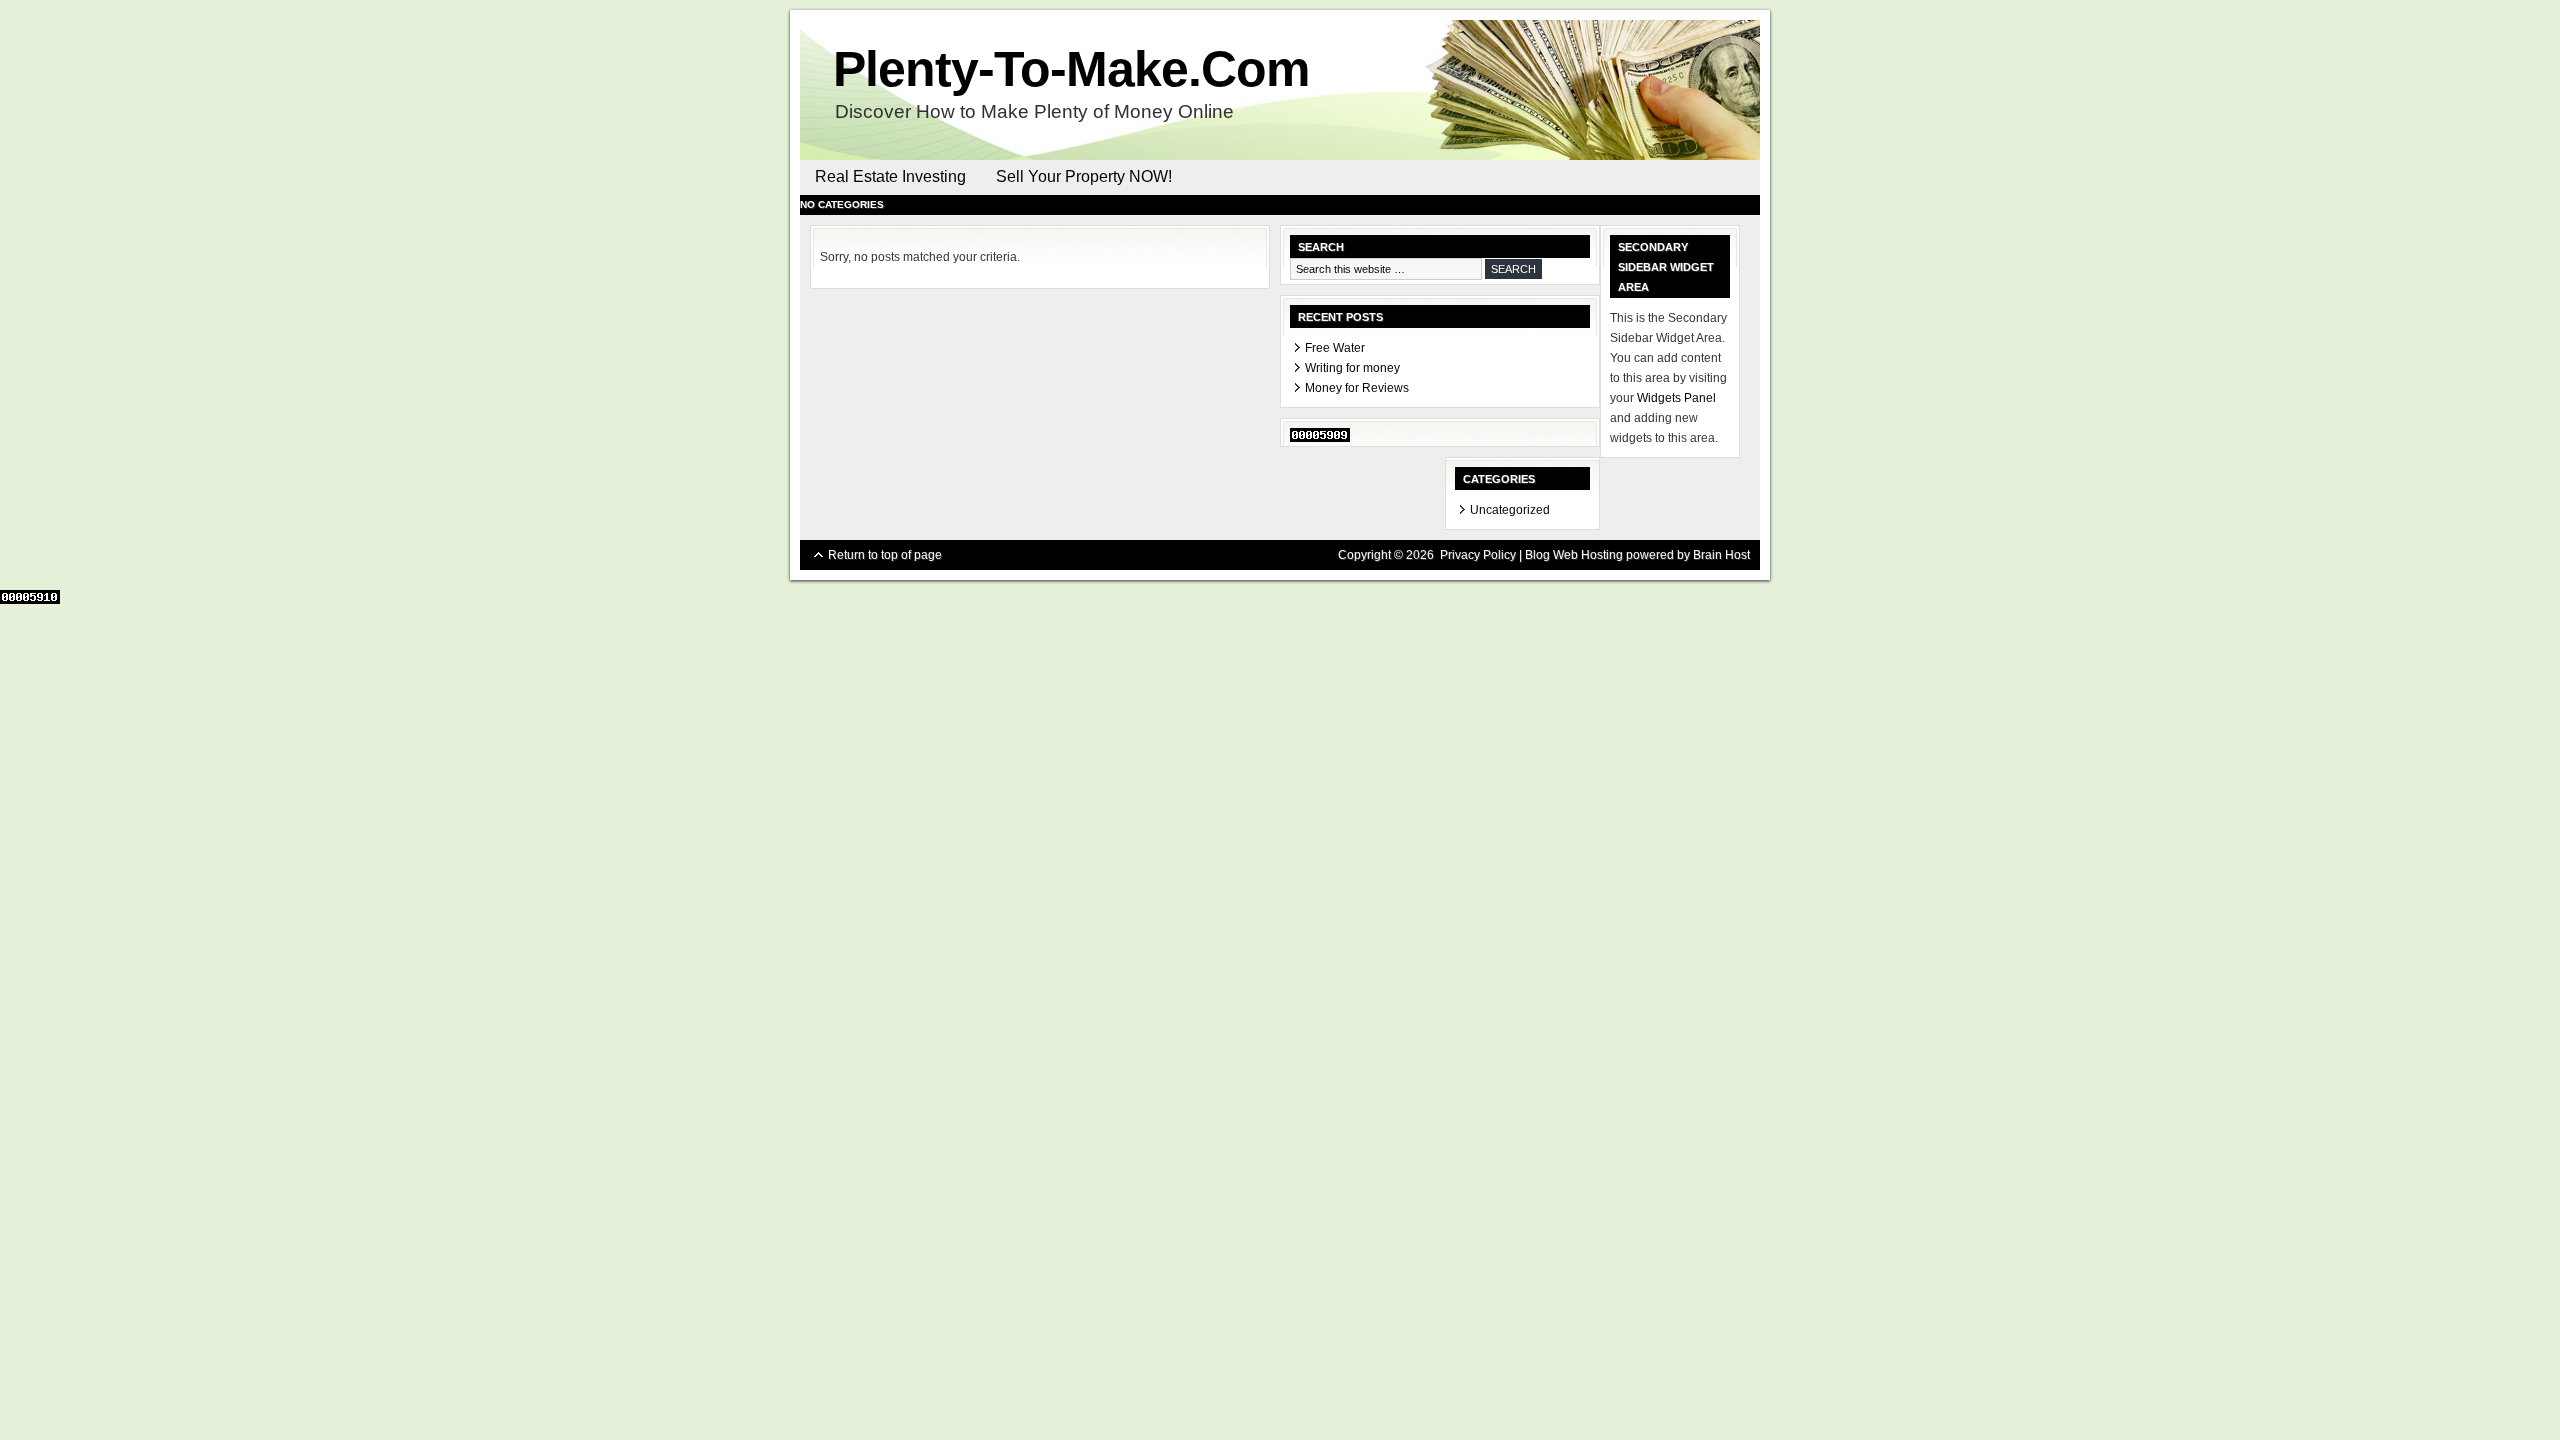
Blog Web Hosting (1574, 555)
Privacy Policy (1478, 555)
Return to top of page (885, 555)
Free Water (1335, 348)
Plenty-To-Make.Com (1071, 69)
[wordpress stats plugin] (1320, 438)
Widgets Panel (1676, 398)
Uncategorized (1510, 510)
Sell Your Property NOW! (1084, 176)
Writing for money (1352, 368)
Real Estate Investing (890, 176)
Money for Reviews (1357, 388)
